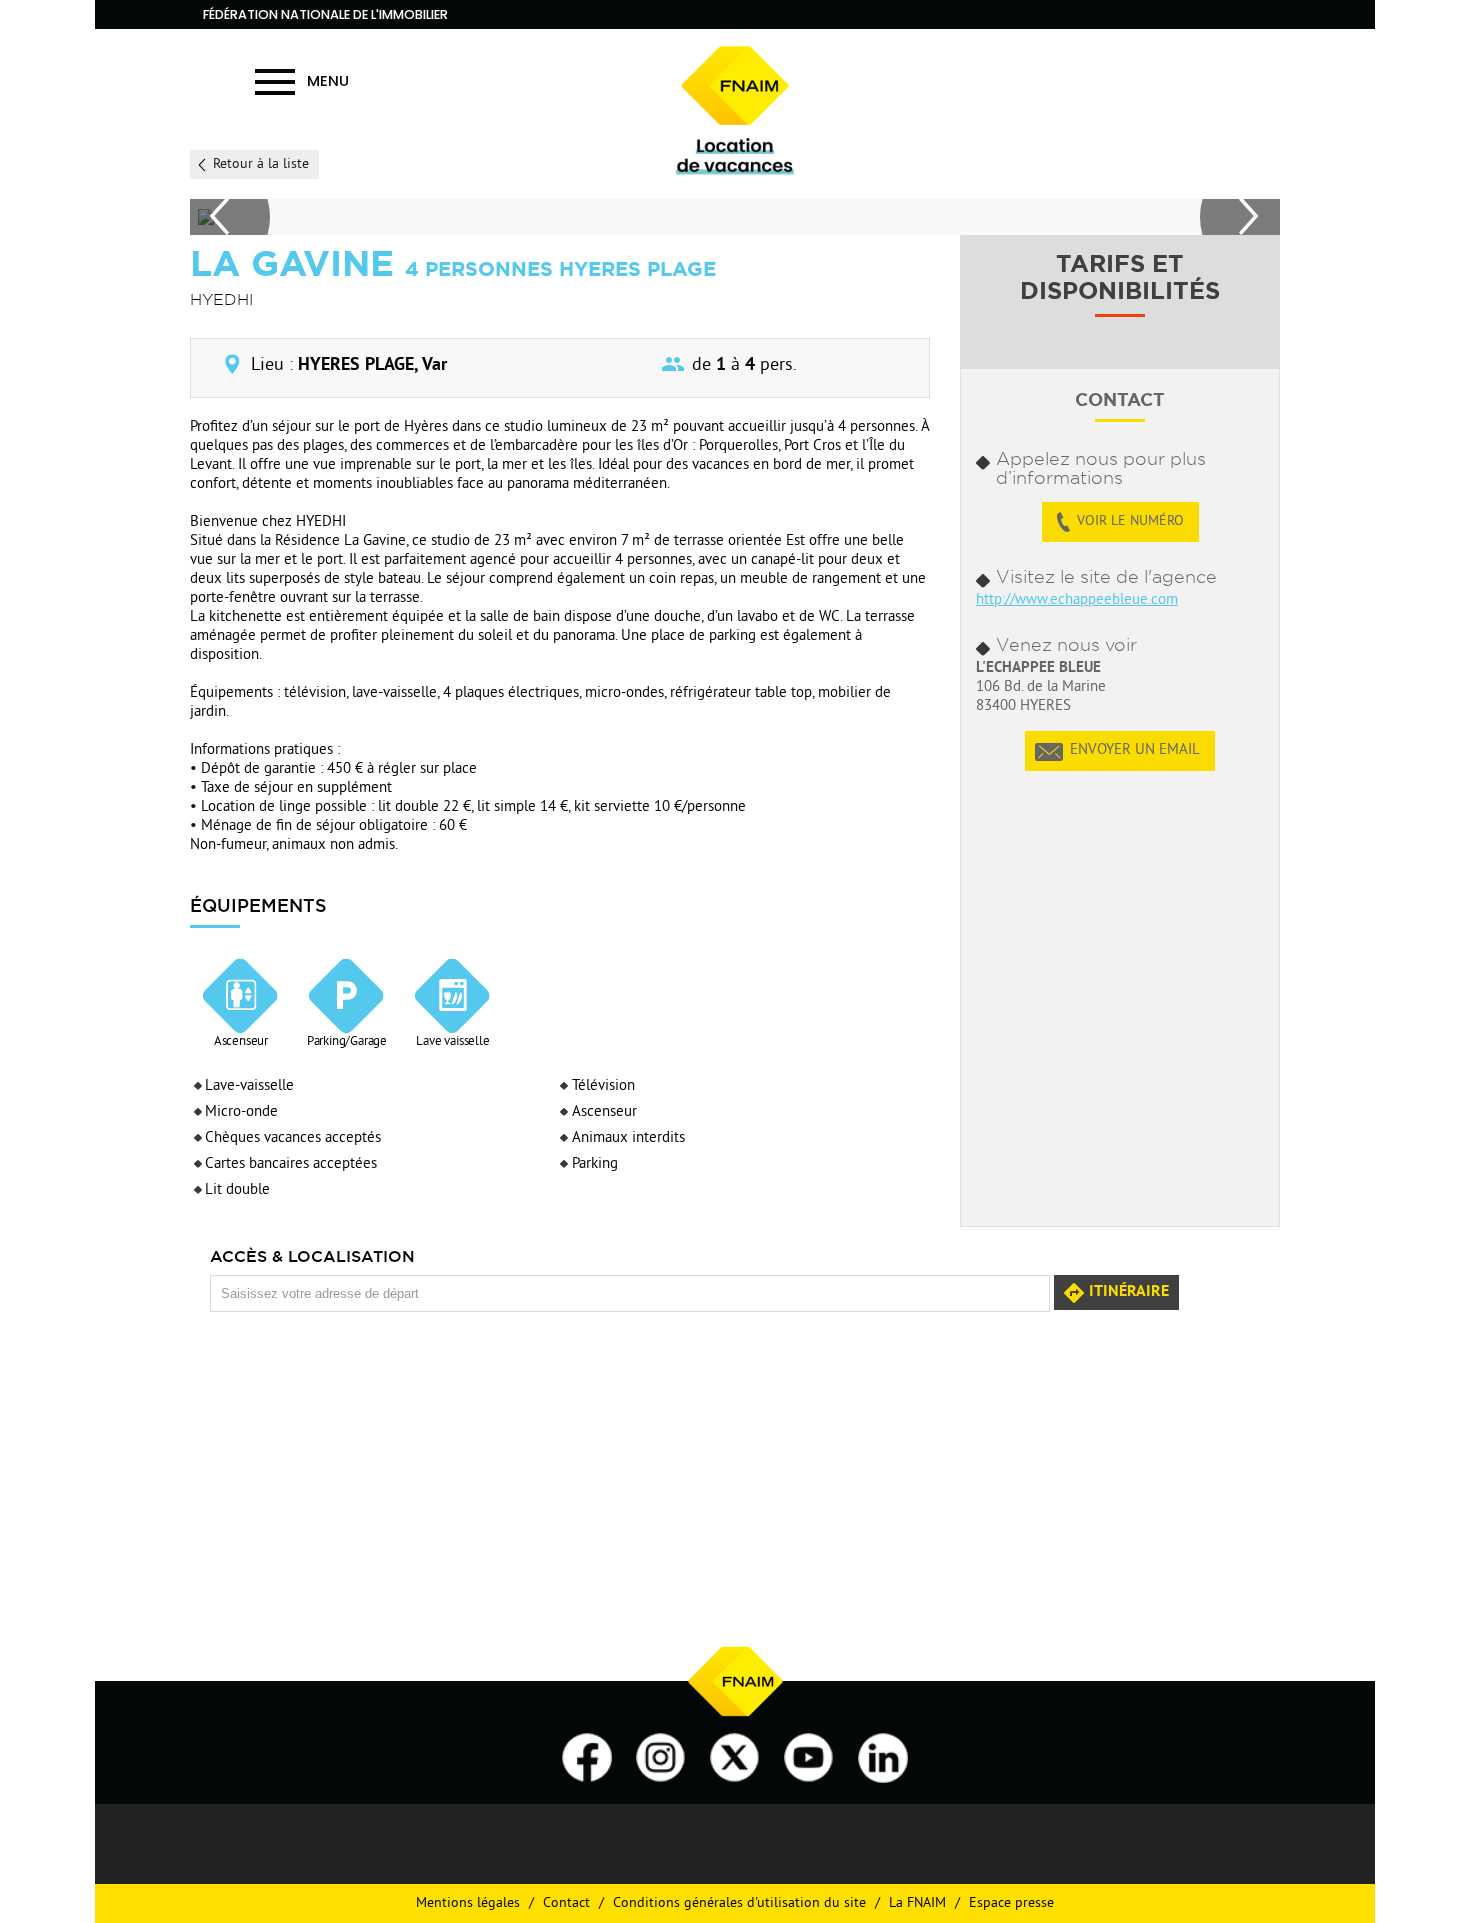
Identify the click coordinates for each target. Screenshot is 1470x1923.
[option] (732, 217)
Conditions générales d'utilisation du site (739, 1903)
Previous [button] (230, 217)
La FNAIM (917, 1903)
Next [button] (1240, 217)
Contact (566, 1903)
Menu (328, 80)
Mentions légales (468, 1903)
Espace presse (1011, 1903)
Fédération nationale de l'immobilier (325, 14)
